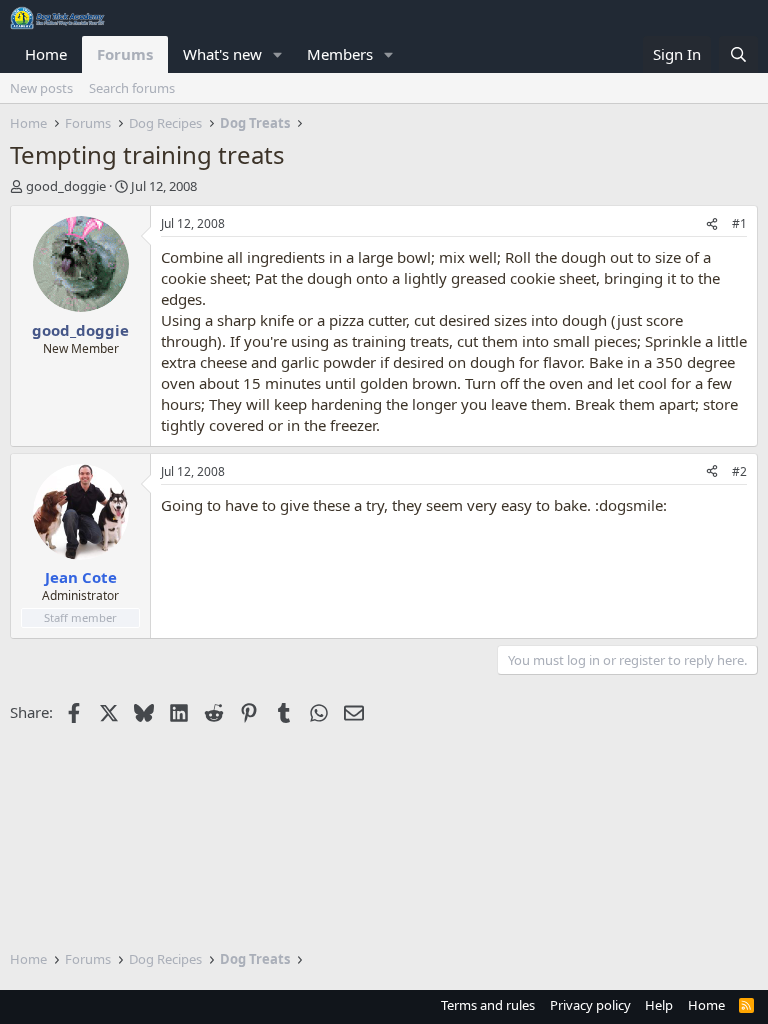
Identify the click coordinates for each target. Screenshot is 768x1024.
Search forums (132, 88)
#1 (739, 223)
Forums (125, 54)
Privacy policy (590, 1005)
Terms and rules (488, 1005)
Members (340, 54)
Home (46, 54)
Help (659, 1005)
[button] (278, 54)
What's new (222, 54)
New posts (41, 88)
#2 (739, 471)
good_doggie (66, 186)
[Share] (712, 224)
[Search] (738, 54)
